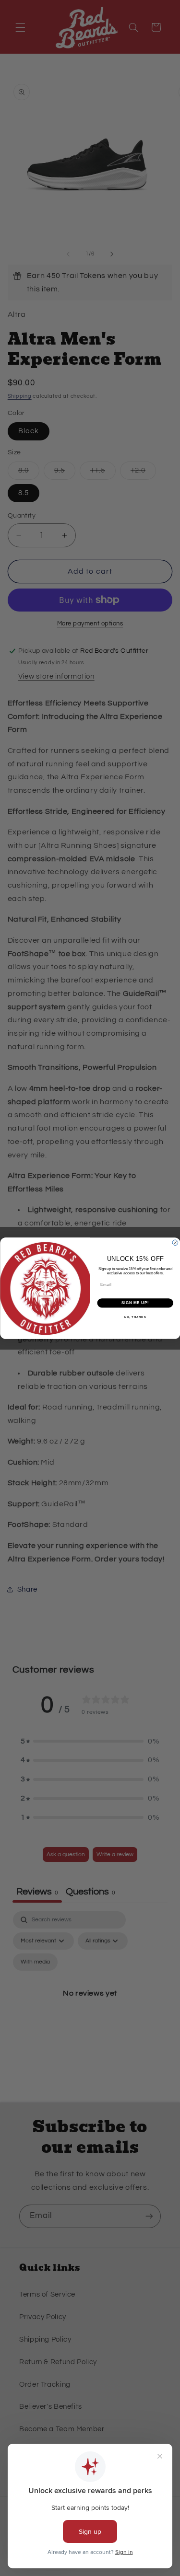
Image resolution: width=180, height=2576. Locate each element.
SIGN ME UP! (135, 1303)
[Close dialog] (175, 1243)
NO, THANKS (135, 1317)
